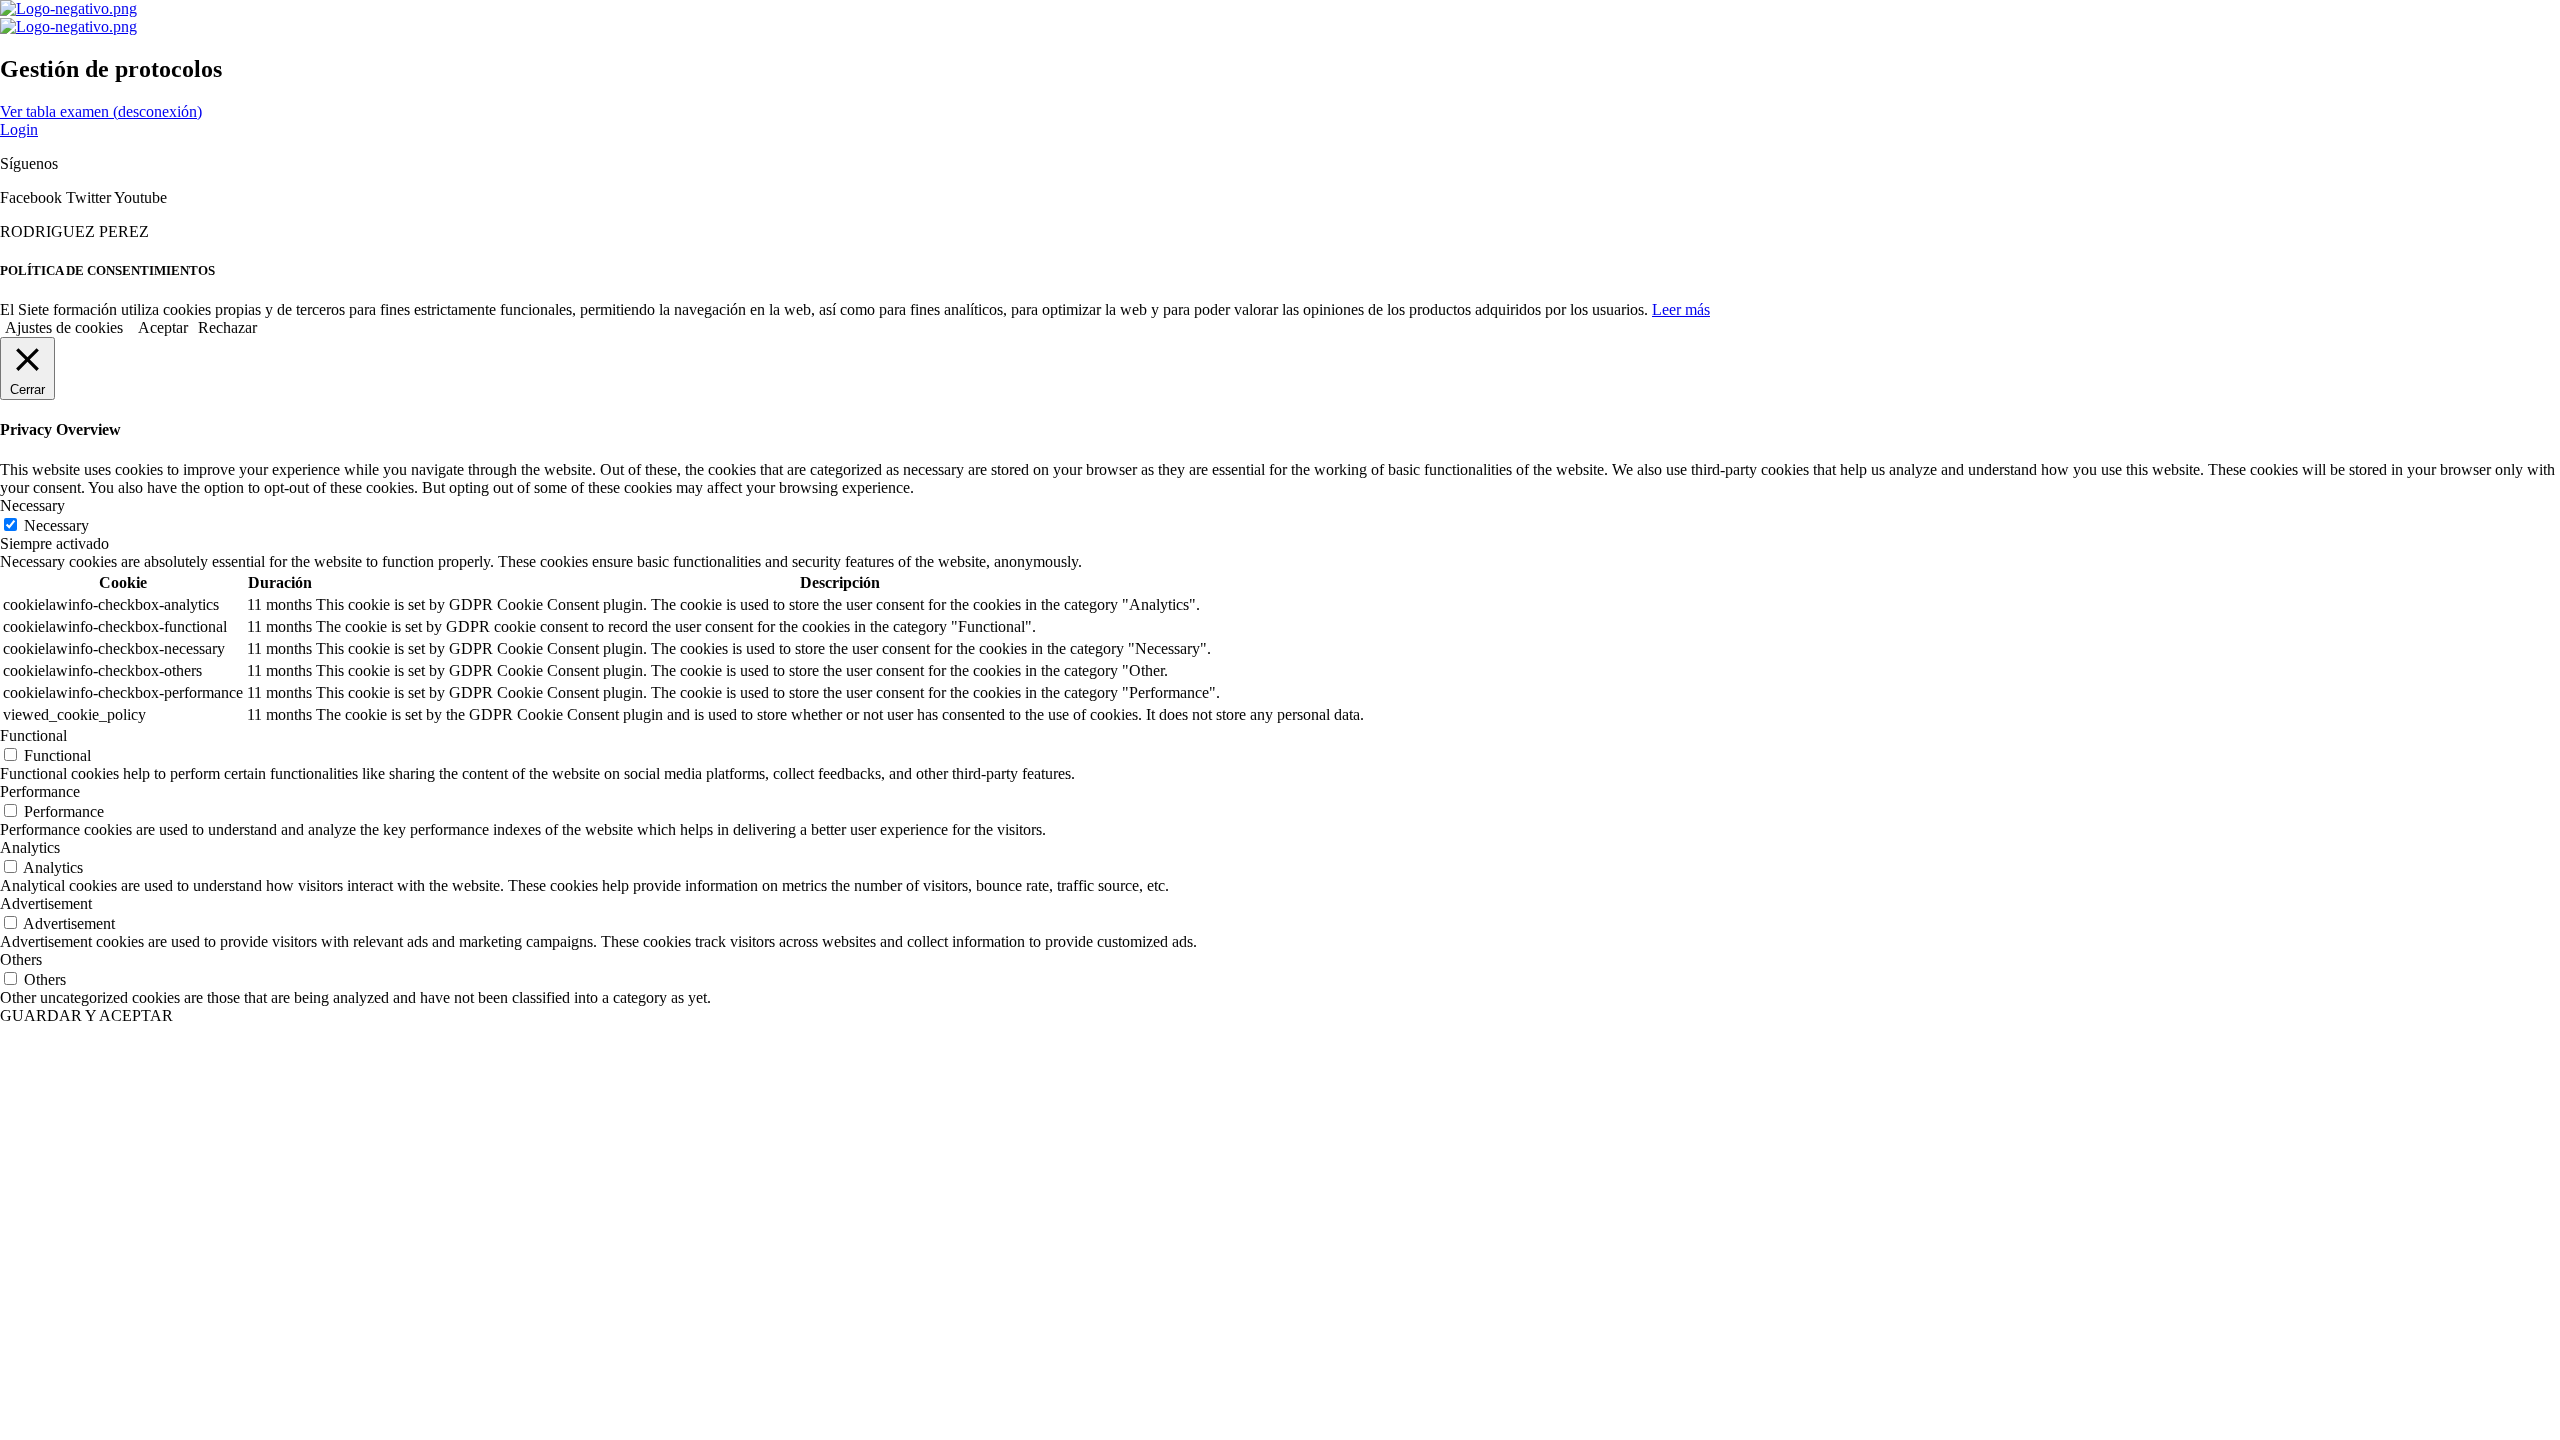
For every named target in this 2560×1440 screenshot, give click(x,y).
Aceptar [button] (163, 327)
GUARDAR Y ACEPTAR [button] (86, 1015)
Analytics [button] (30, 847)
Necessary (56, 525)
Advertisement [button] (46, 903)
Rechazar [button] (227, 327)
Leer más (1681, 309)
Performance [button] (40, 791)
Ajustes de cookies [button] (64, 327)
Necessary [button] (32, 505)
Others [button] (21, 959)
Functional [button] (33, 735)
